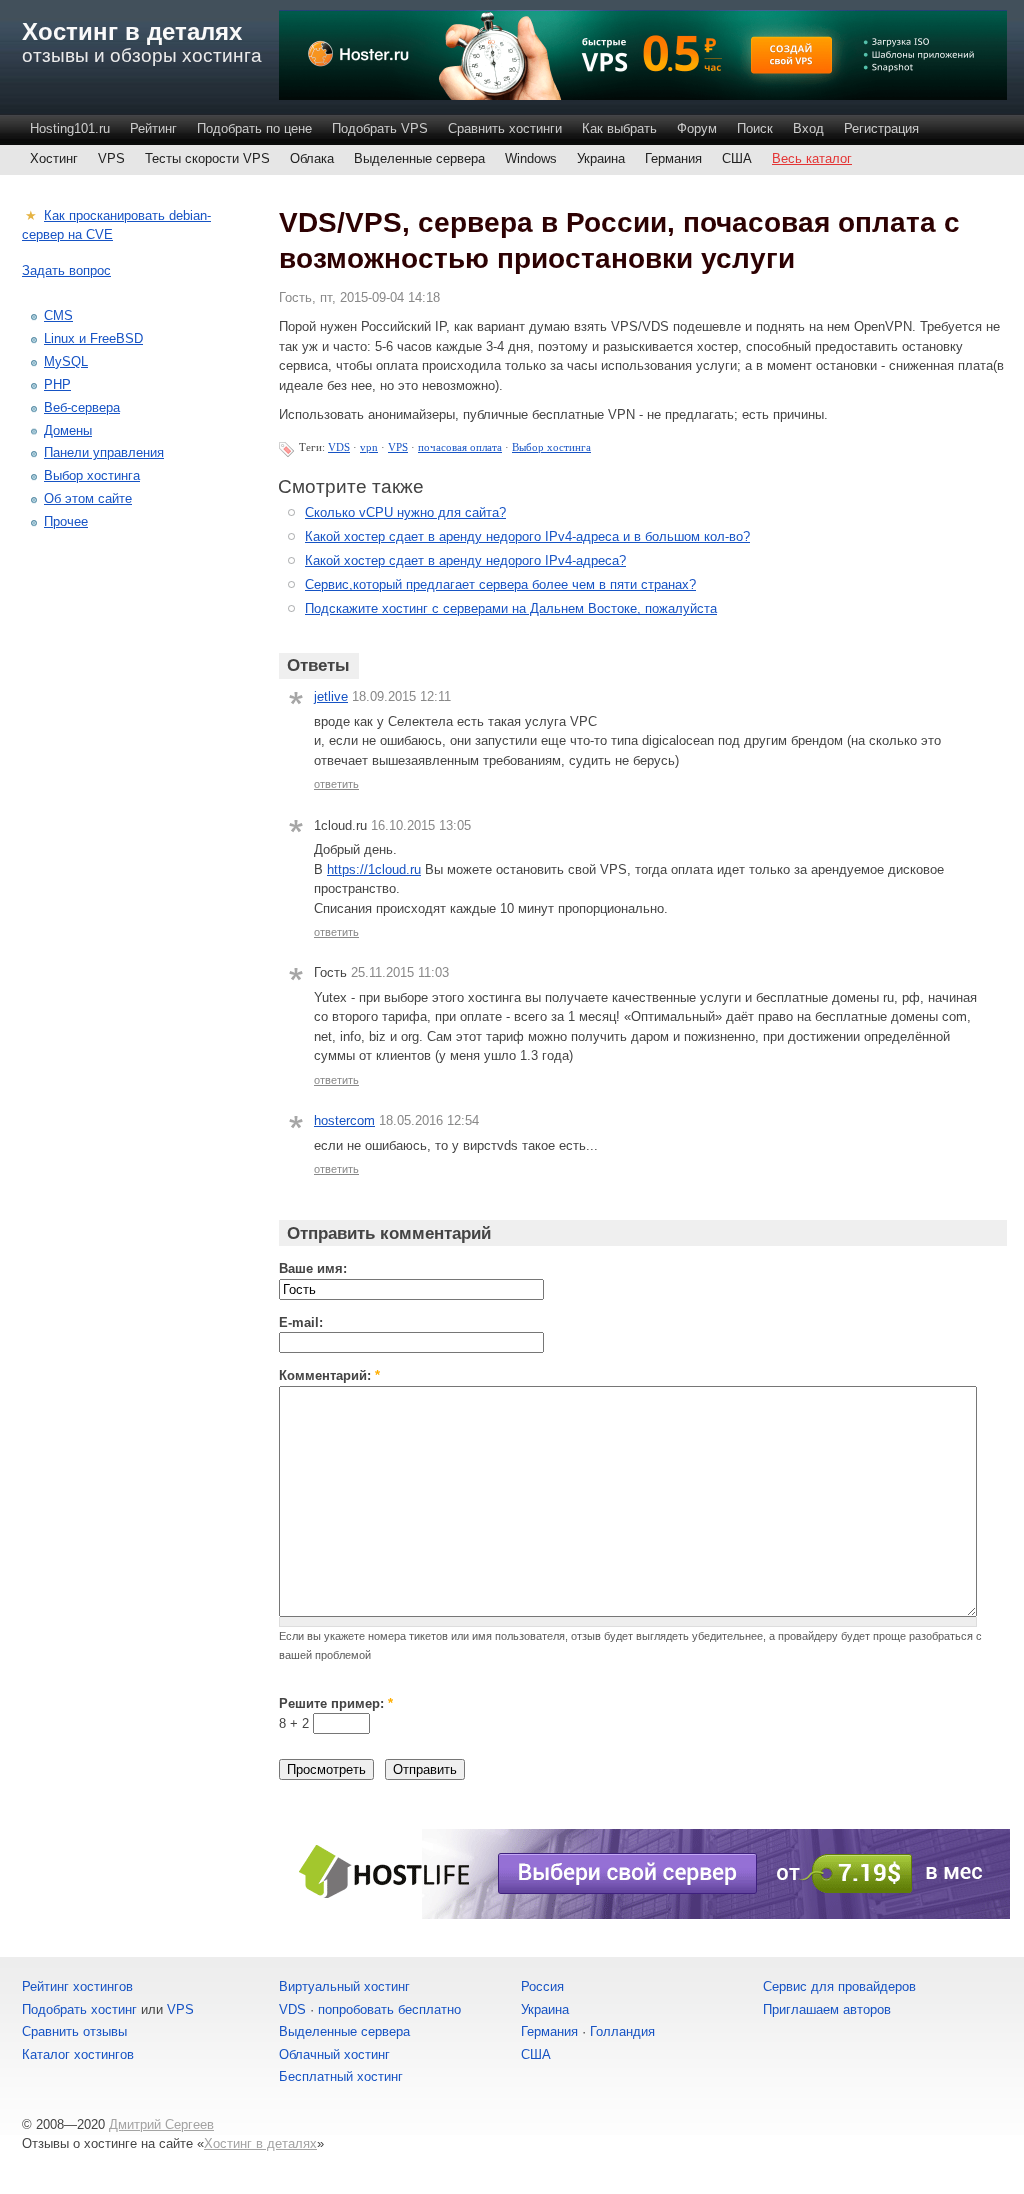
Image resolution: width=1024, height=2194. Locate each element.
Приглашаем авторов (827, 2009)
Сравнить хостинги (505, 128)
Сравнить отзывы (74, 2031)
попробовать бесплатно (389, 2009)
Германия (673, 158)
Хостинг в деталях (132, 31)
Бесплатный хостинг (341, 2076)
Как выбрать (619, 128)
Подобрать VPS (380, 128)
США (737, 158)
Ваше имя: (313, 1268)
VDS (339, 447)
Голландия (622, 2031)
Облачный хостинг (334, 2054)
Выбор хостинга (551, 447)
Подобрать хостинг (79, 2009)
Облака (312, 158)
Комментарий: (329, 1375)
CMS (58, 315)
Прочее (66, 521)
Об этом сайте (88, 498)
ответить (336, 784)
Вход (808, 128)
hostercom (344, 1120)
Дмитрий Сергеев (161, 2124)
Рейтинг (153, 128)
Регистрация (881, 128)
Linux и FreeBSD (93, 338)
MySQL (66, 361)
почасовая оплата (460, 447)
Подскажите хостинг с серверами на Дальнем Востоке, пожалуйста (511, 608)
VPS (111, 158)
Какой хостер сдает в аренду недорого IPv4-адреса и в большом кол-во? (527, 536)
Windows (531, 158)
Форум (697, 128)
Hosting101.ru (70, 128)
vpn (369, 447)
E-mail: (301, 1322)
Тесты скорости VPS (207, 158)
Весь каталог (812, 158)
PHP (57, 384)
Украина (601, 158)
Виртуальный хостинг (344, 1986)
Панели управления (104, 452)
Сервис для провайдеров (839, 1986)
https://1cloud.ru (374, 869)
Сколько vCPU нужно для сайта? (405, 512)
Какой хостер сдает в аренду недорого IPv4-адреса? (465, 560)
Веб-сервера (82, 407)
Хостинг (54, 158)
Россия (542, 1986)
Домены (68, 430)
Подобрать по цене (254, 128)
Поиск (755, 128)
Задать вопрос (66, 270)
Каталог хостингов (78, 2054)
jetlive (331, 696)
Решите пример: (336, 1703)
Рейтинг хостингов (77, 1986)
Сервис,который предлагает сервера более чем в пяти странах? (500, 584)
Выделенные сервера (419, 158)
